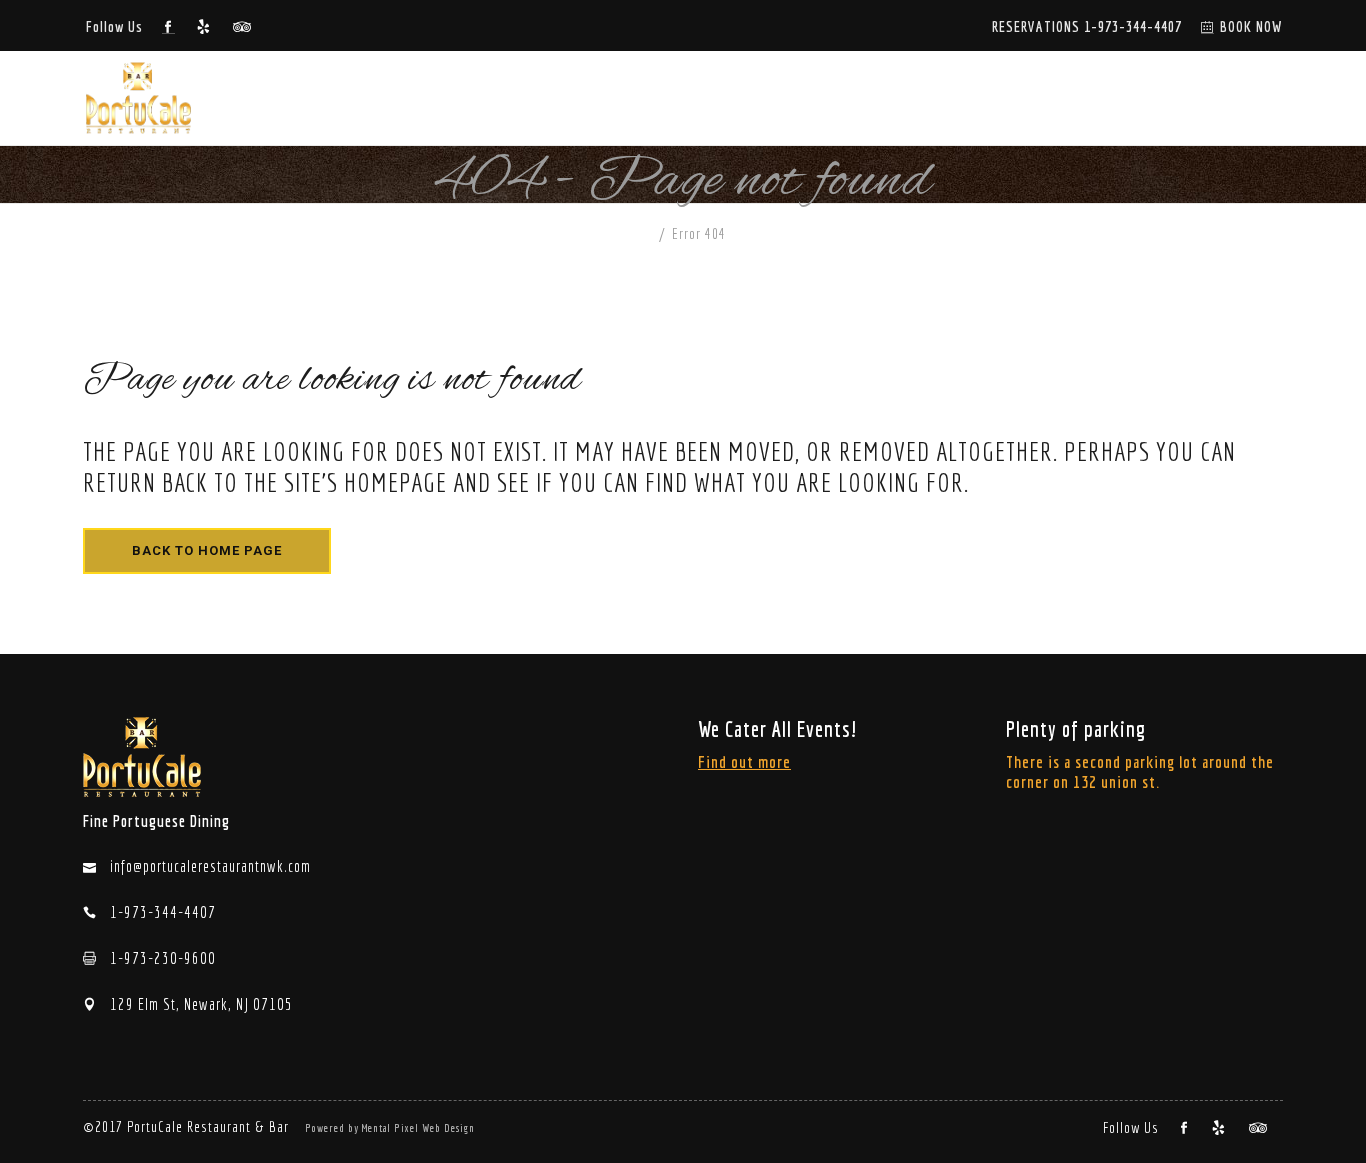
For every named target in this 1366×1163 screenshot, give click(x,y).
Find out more (744, 761)
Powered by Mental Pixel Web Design (390, 1128)
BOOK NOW (1251, 26)
